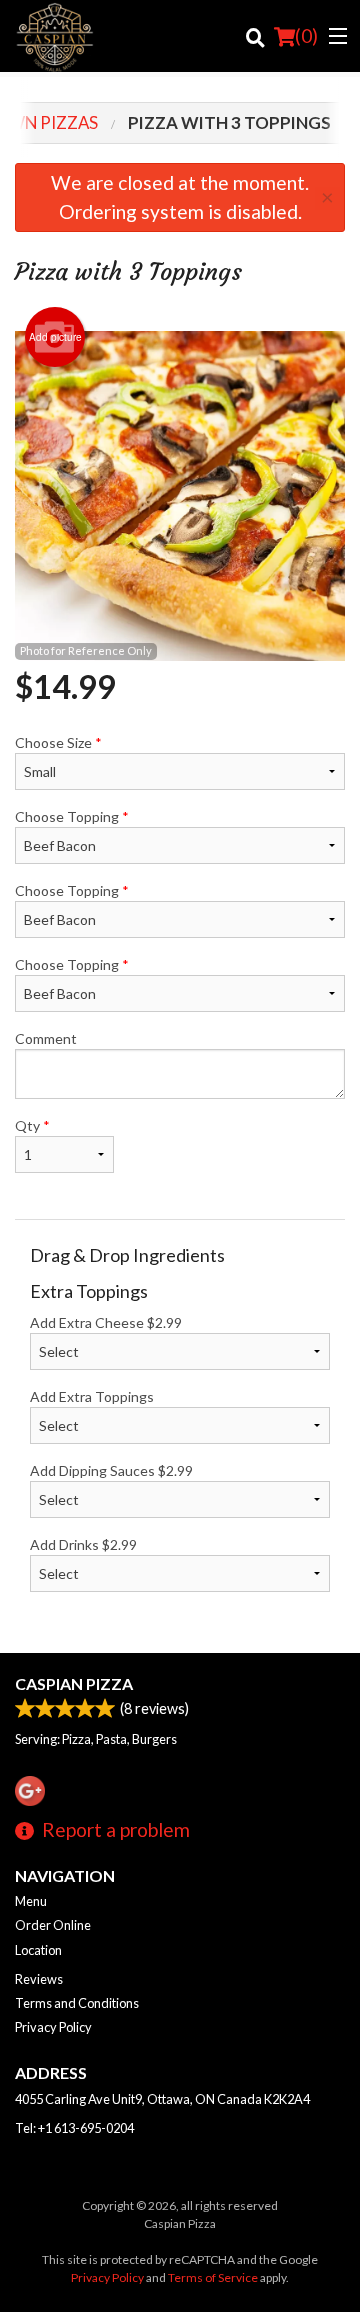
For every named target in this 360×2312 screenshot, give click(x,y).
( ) (306, 35)
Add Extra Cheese (106, 1322)
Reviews (39, 1979)
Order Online (53, 1925)
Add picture (55, 337)
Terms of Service (213, 2277)
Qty (32, 1125)
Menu (31, 1901)
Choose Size (58, 742)
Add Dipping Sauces (111, 1470)
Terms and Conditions (77, 2003)
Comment (46, 1038)
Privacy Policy (53, 2027)
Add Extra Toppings (92, 1396)
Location (38, 1950)
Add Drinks (83, 1544)
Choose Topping (72, 816)
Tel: (74, 2128)
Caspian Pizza (74, 1683)
